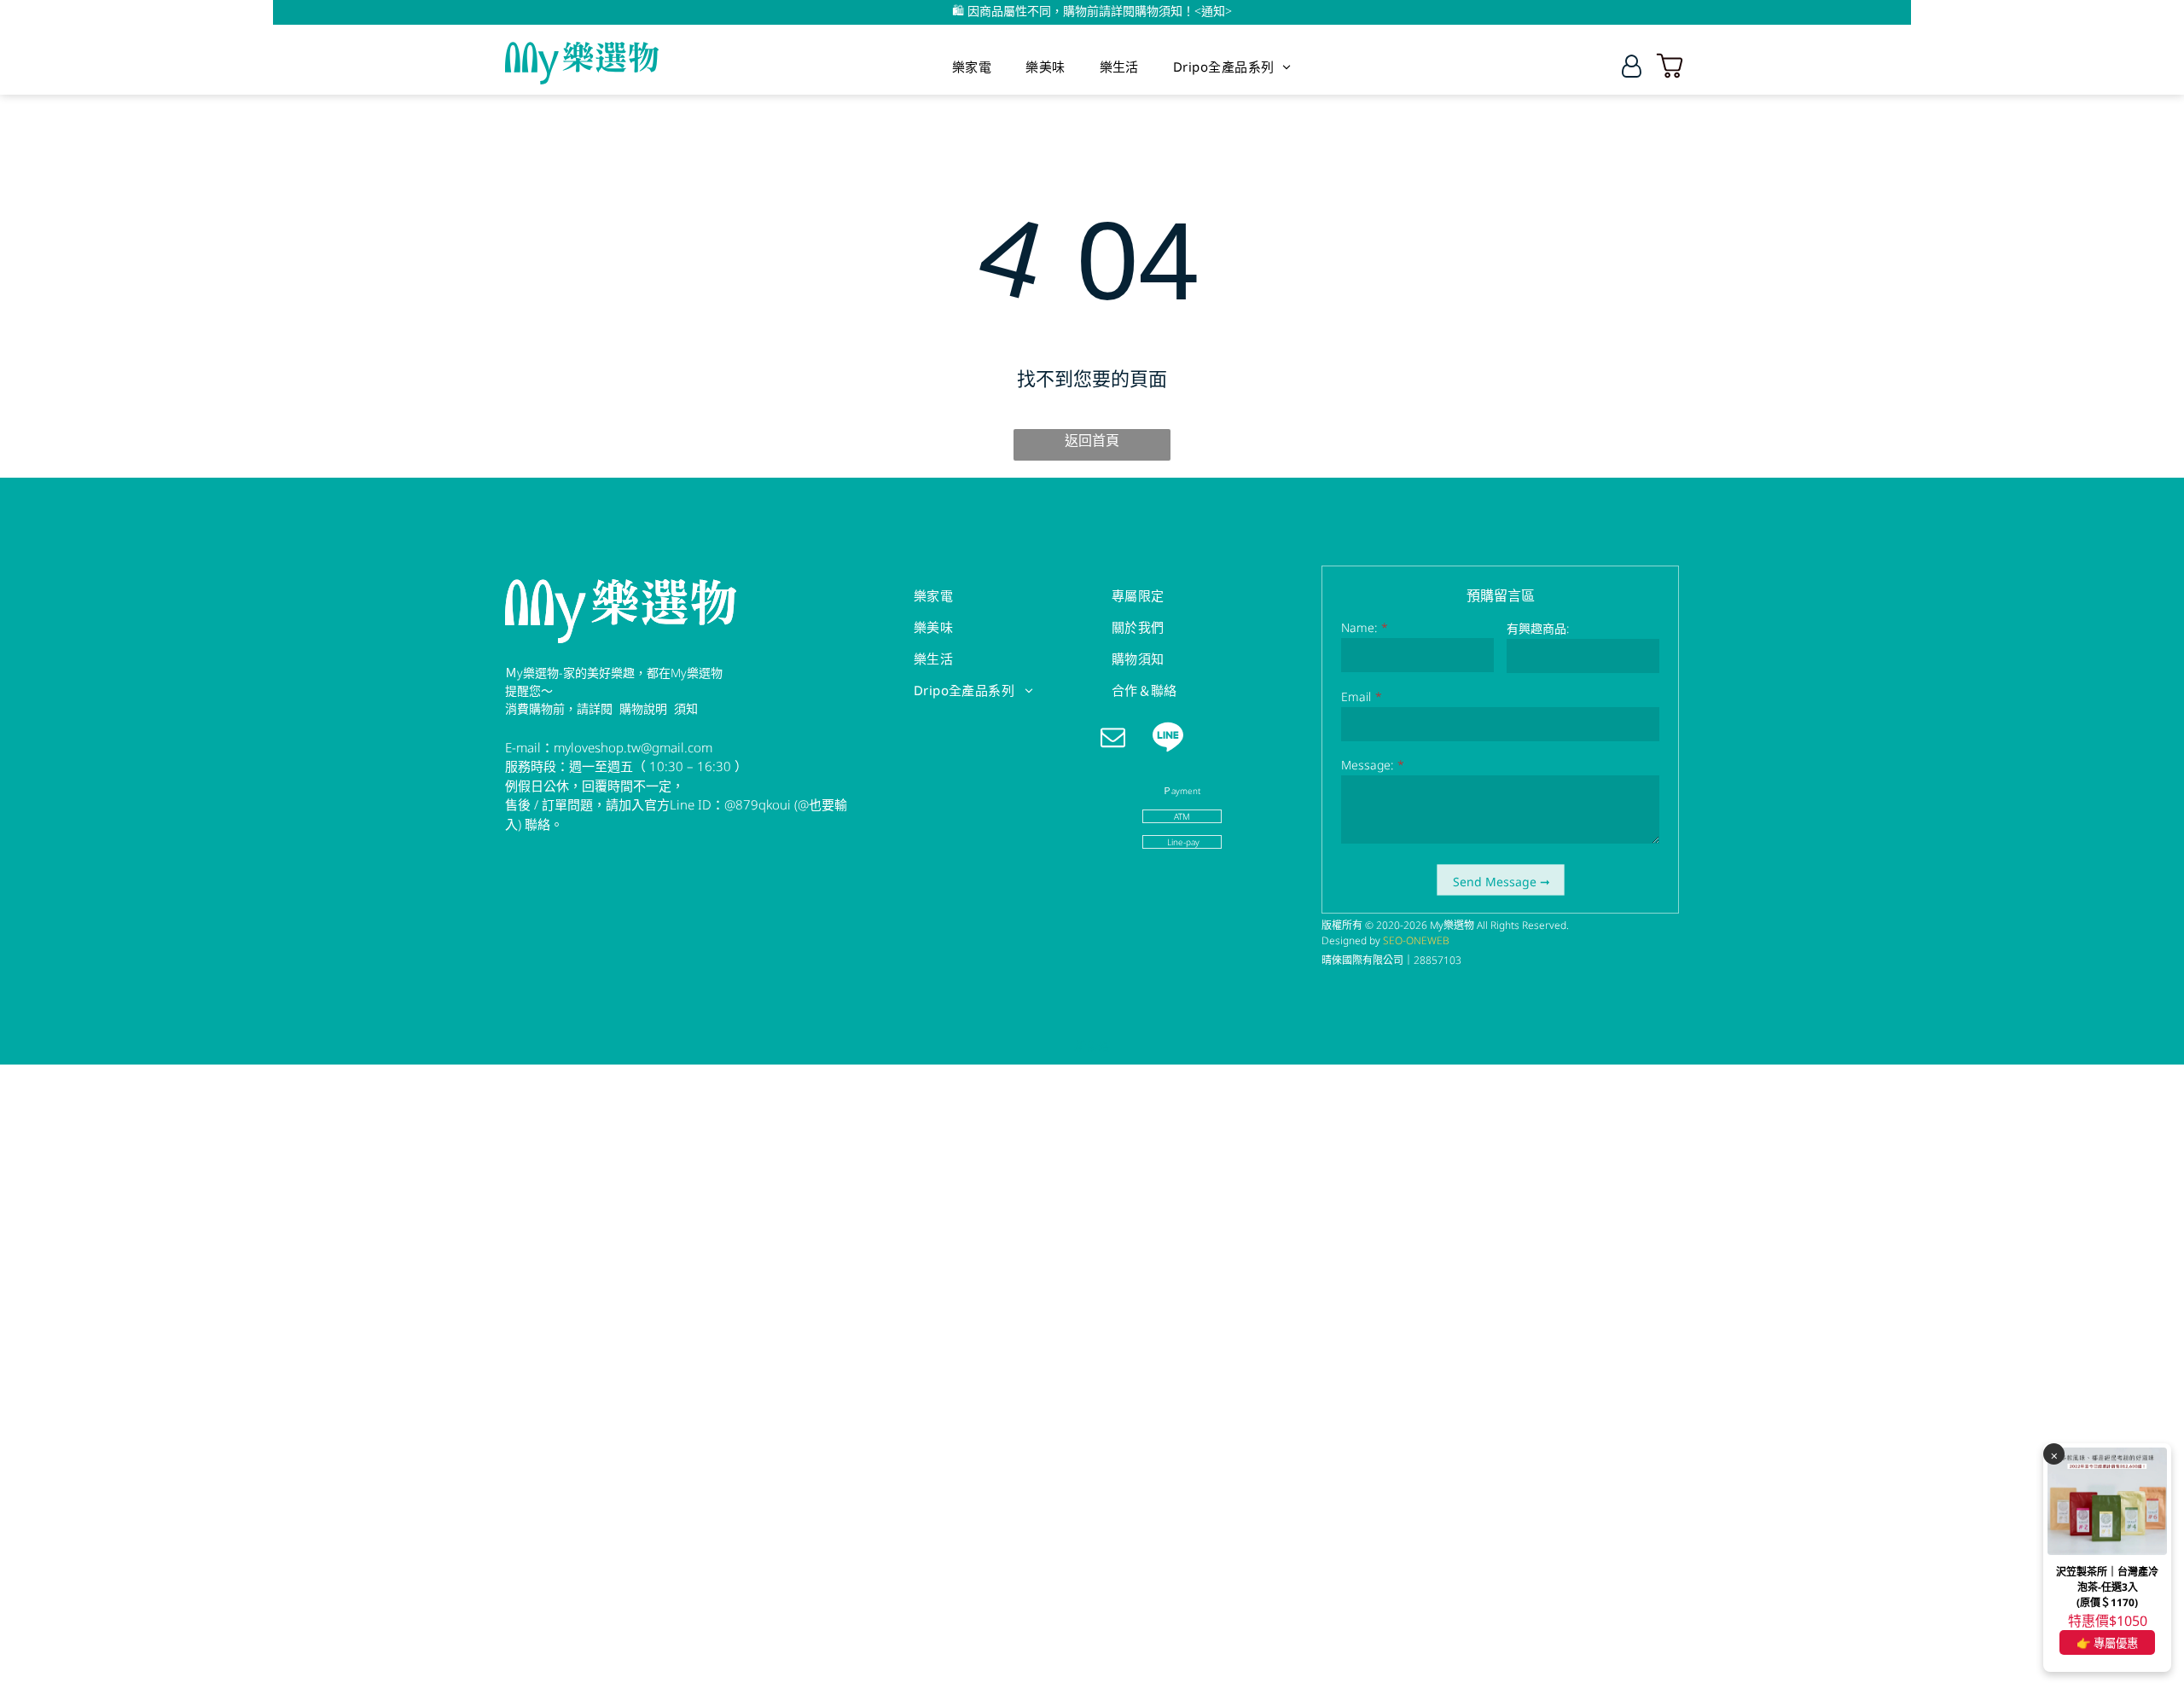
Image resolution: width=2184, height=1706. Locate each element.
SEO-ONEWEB (1416, 940)
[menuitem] (972, 66)
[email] (1113, 740)
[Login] (1632, 66)
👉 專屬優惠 (2107, 1643)
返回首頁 (1092, 440)
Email (1356, 696)
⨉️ (2054, 1454)
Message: (1367, 765)
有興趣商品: (1538, 628)
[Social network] (1168, 740)
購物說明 (643, 708)
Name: (1359, 627)
